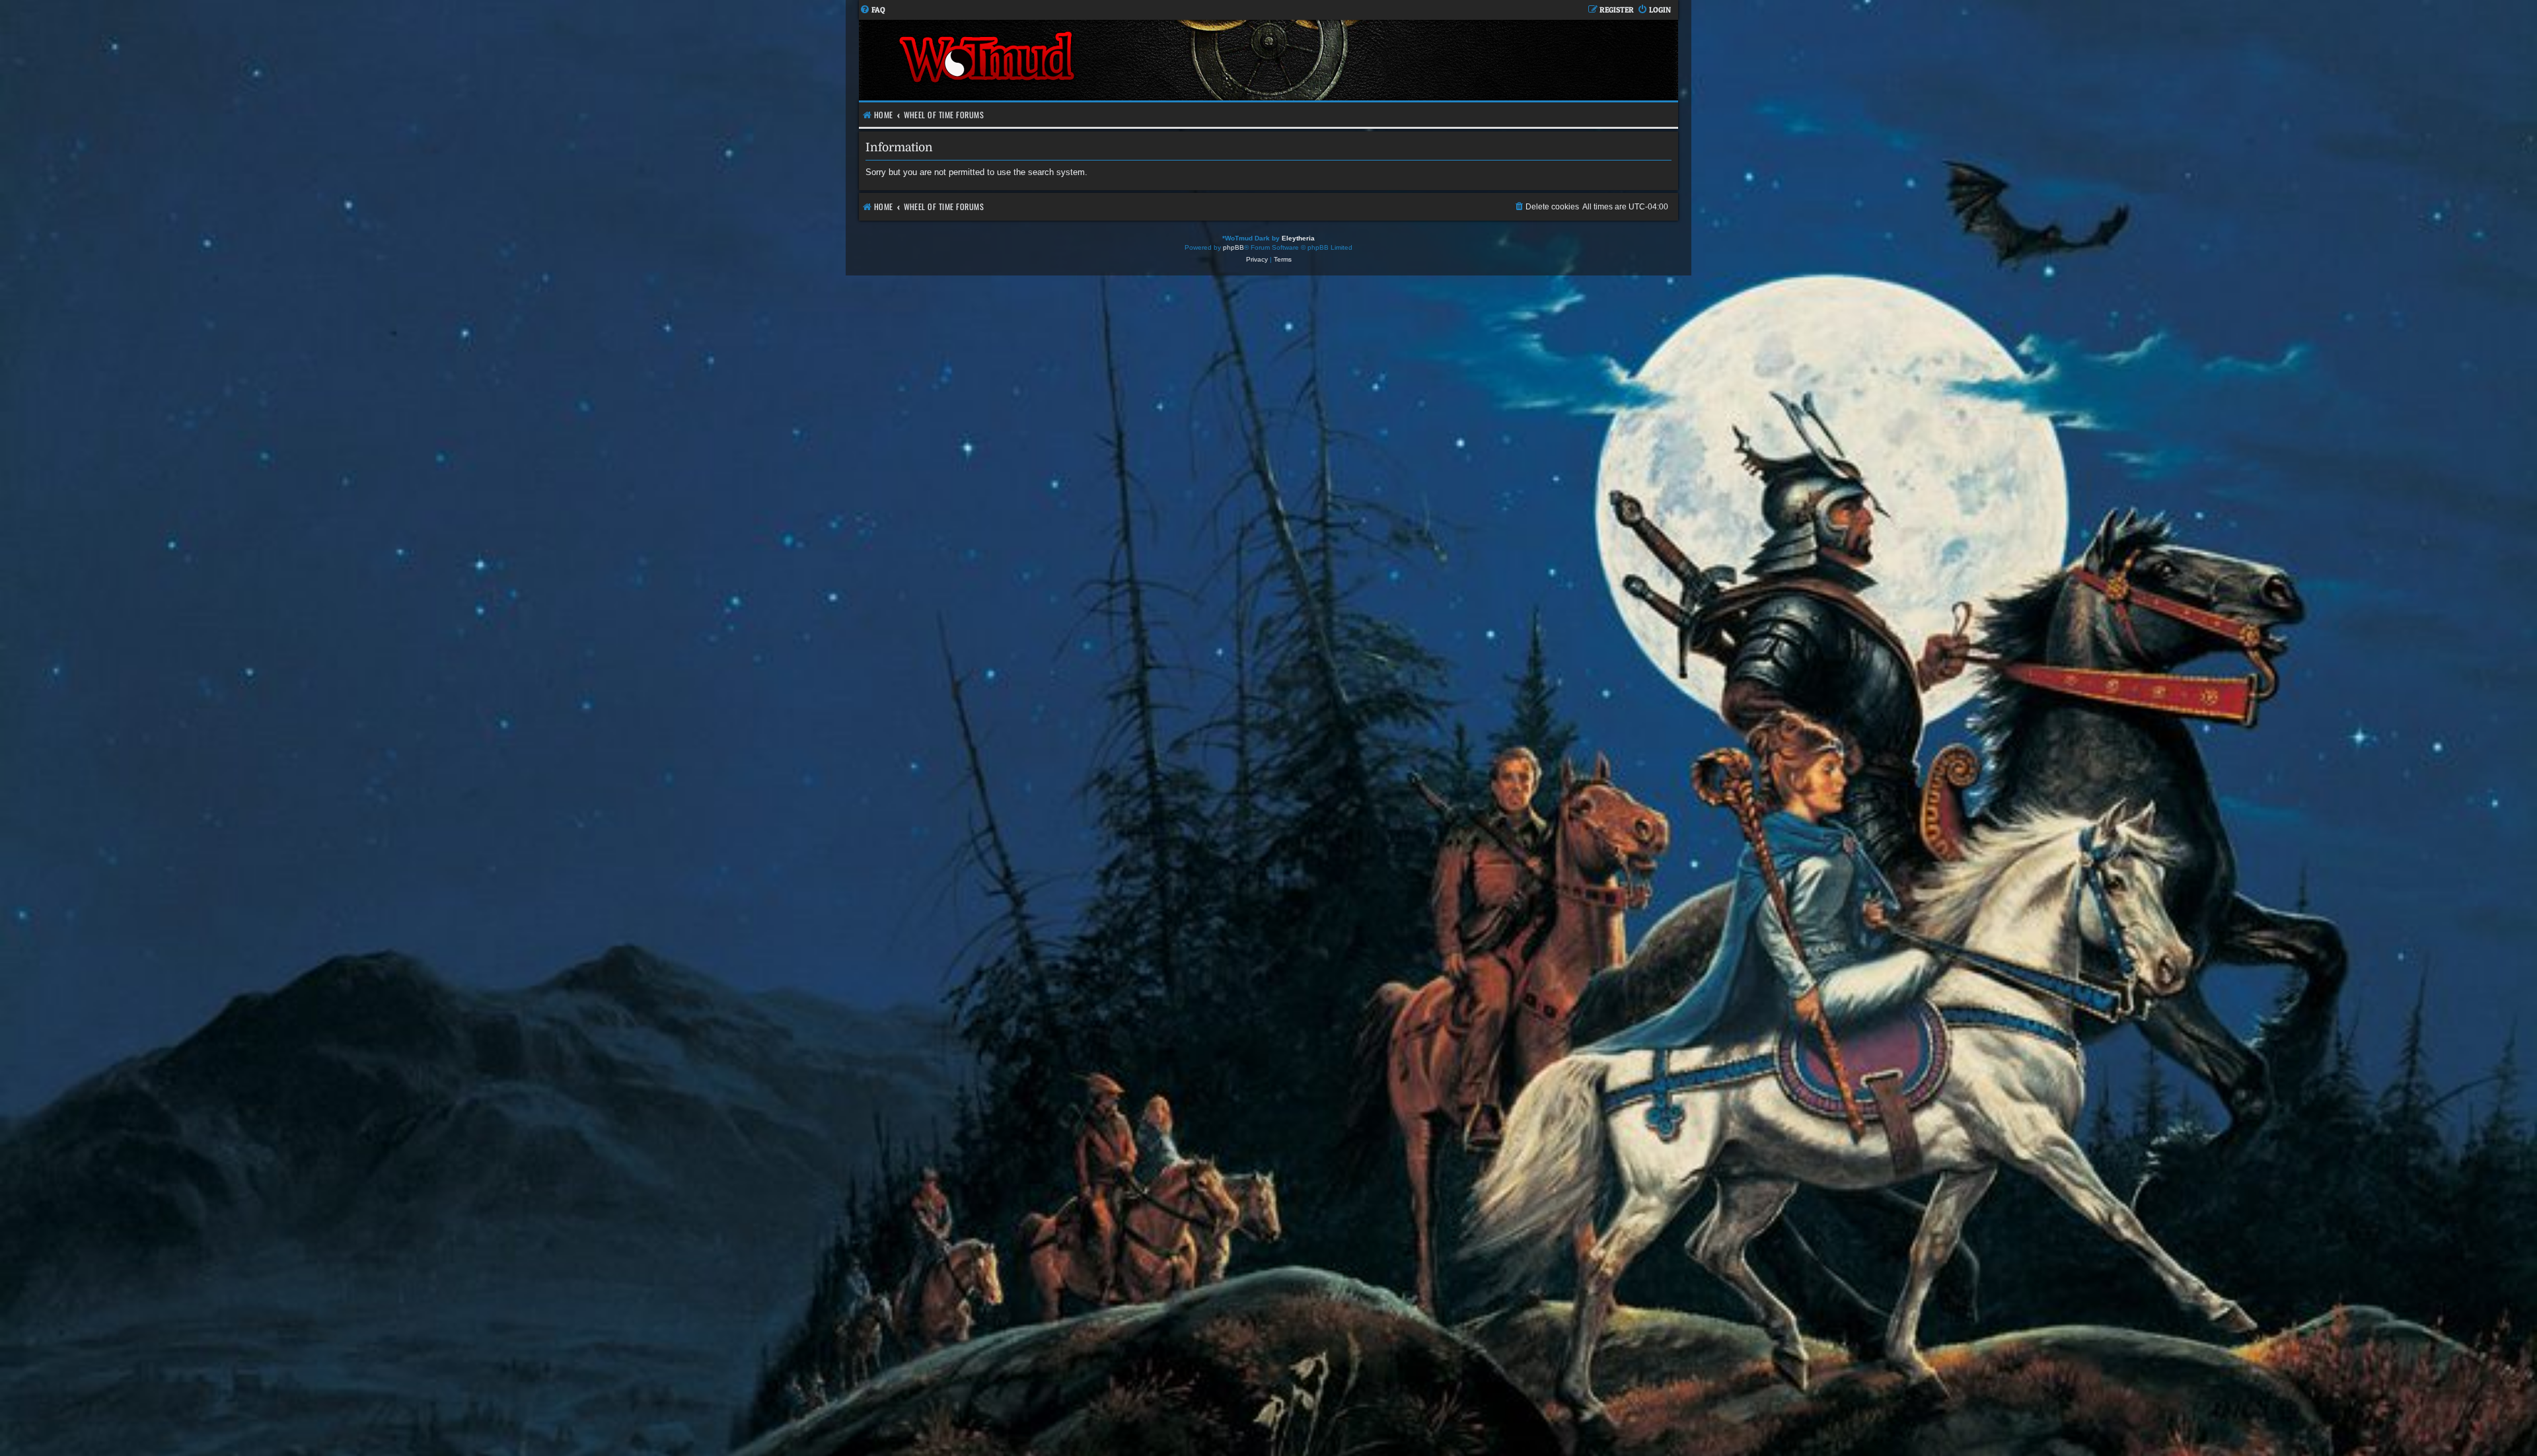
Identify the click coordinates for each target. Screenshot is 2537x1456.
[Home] (1064, 60)
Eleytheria (1298, 238)
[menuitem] (872, 10)
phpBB (1233, 247)
